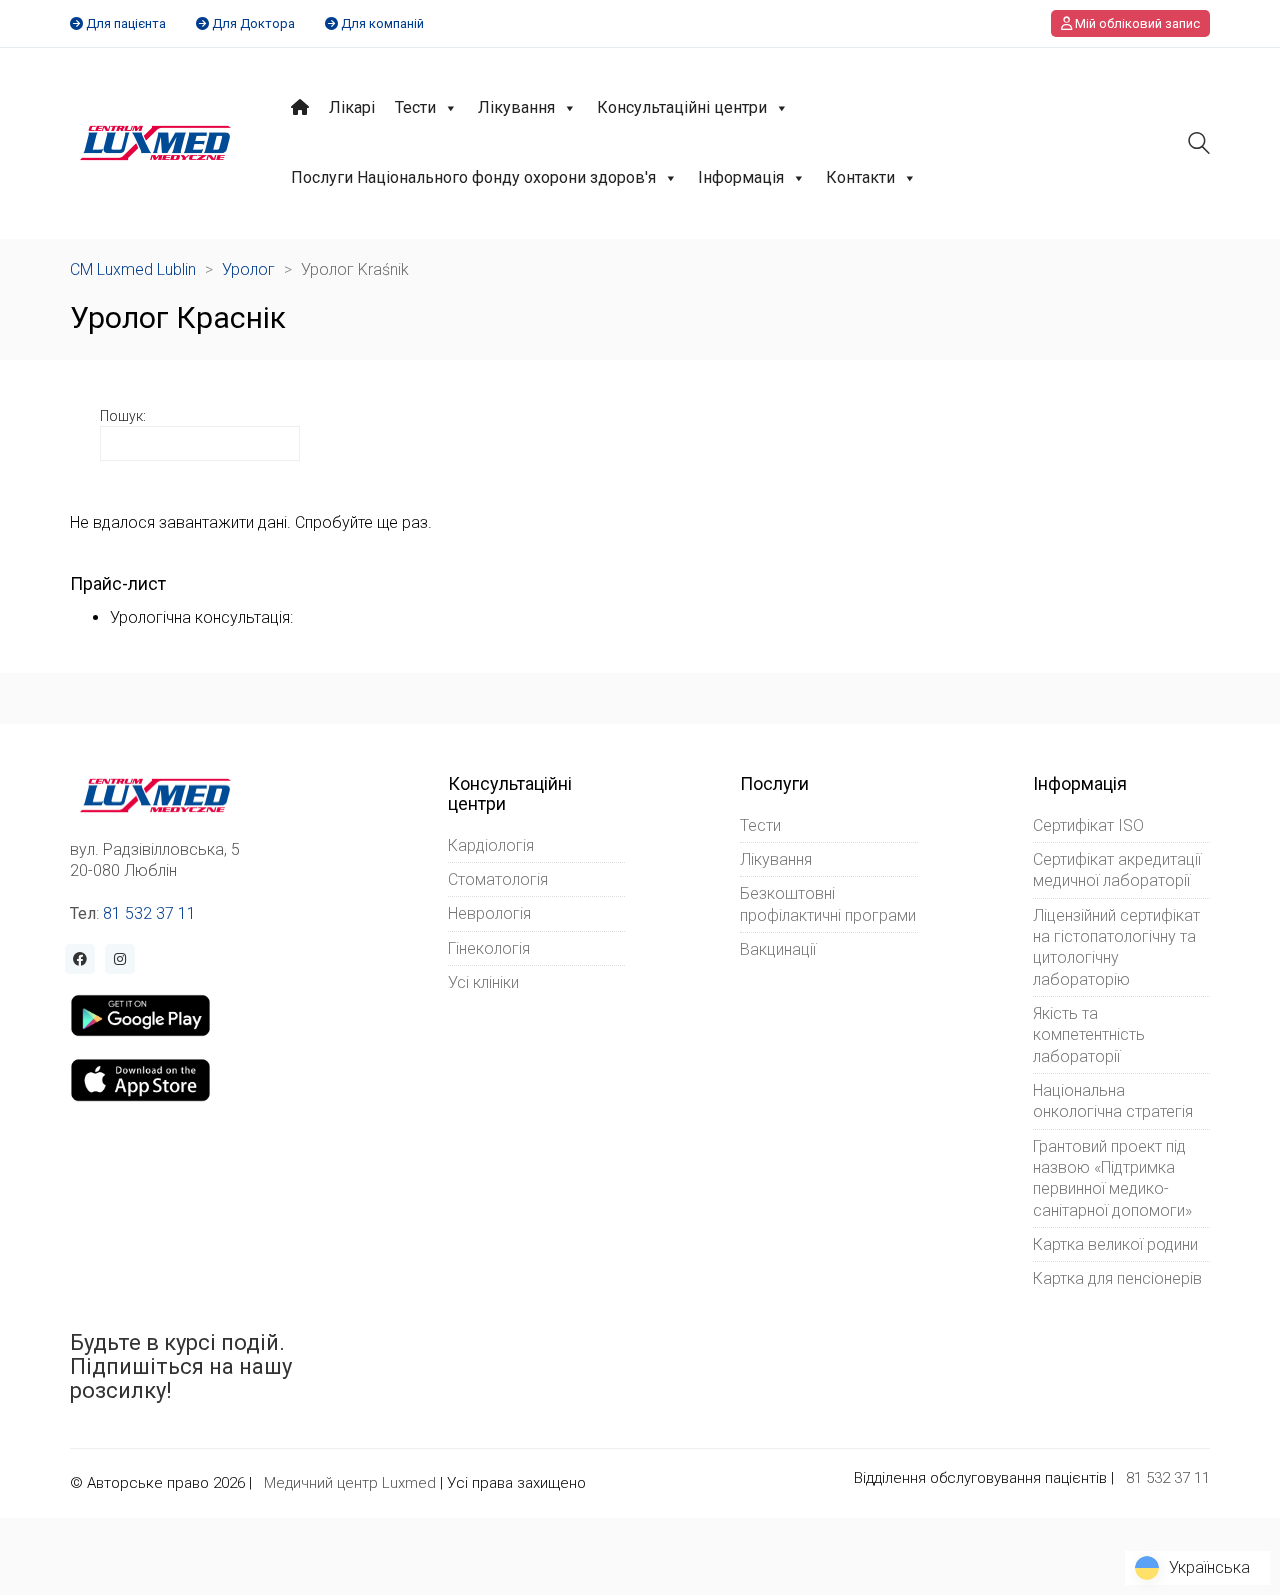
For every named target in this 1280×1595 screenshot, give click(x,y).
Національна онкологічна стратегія (1113, 1101)
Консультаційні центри (682, 107)
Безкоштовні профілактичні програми (828, 904)
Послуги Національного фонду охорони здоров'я (473, 177)
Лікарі (352, 107)
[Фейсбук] (80, 959)
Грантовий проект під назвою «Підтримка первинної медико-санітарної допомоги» (1112, 1178)
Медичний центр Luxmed (350, 1483)
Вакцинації (778, 949)
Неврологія (489, 913)
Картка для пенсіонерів (1117, 1278)
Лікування (516, 107)
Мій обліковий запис (1136, 23)
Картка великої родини (1115, 1244)
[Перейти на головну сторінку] (155, 143)
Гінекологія (489, 948)
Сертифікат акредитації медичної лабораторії (1117, 870)
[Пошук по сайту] (1199, 145)
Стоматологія (498, 879)
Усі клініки (483, 982)
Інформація (741, 177)
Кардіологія (491, 845)
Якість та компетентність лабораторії (1089, 1035)
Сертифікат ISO (1088, 825)
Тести (415, 107)
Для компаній (382, 23)
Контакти (860, 177)
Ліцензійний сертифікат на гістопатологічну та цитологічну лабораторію (1116, 947)
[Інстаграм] (120, 959)
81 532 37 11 (149, 913)
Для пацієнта (126, 23)
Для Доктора (253, 23)
